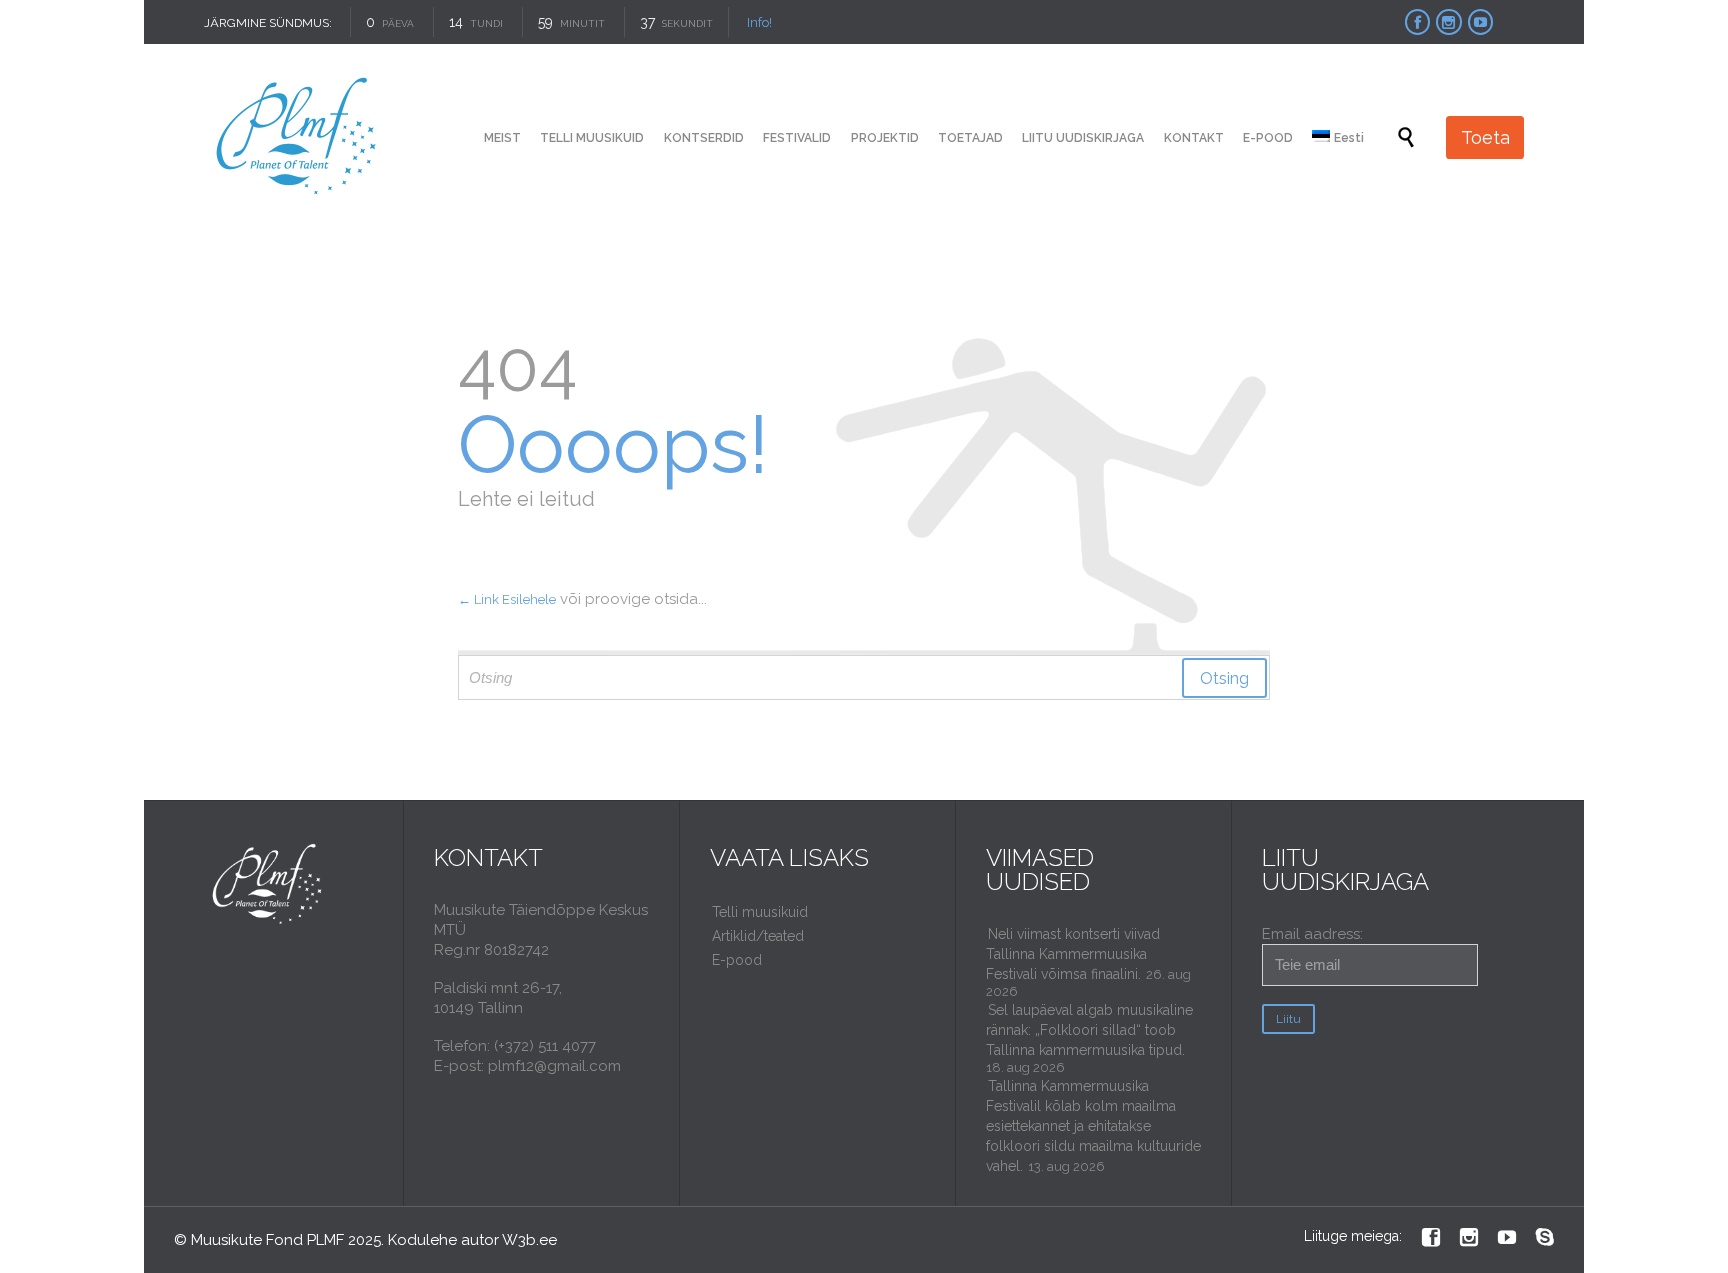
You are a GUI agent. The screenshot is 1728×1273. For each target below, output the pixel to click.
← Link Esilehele (507, 599)
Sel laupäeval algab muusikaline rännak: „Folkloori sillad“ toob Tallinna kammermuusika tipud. (1089, 1030)
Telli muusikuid (760, 912)
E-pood (737, 960)
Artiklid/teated (758, 936)
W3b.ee (529, 1240)
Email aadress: (1312, 934)
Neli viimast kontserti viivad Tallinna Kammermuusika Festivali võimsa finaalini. (1073, 954)
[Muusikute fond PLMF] (297, 137)
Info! (759, 22)
